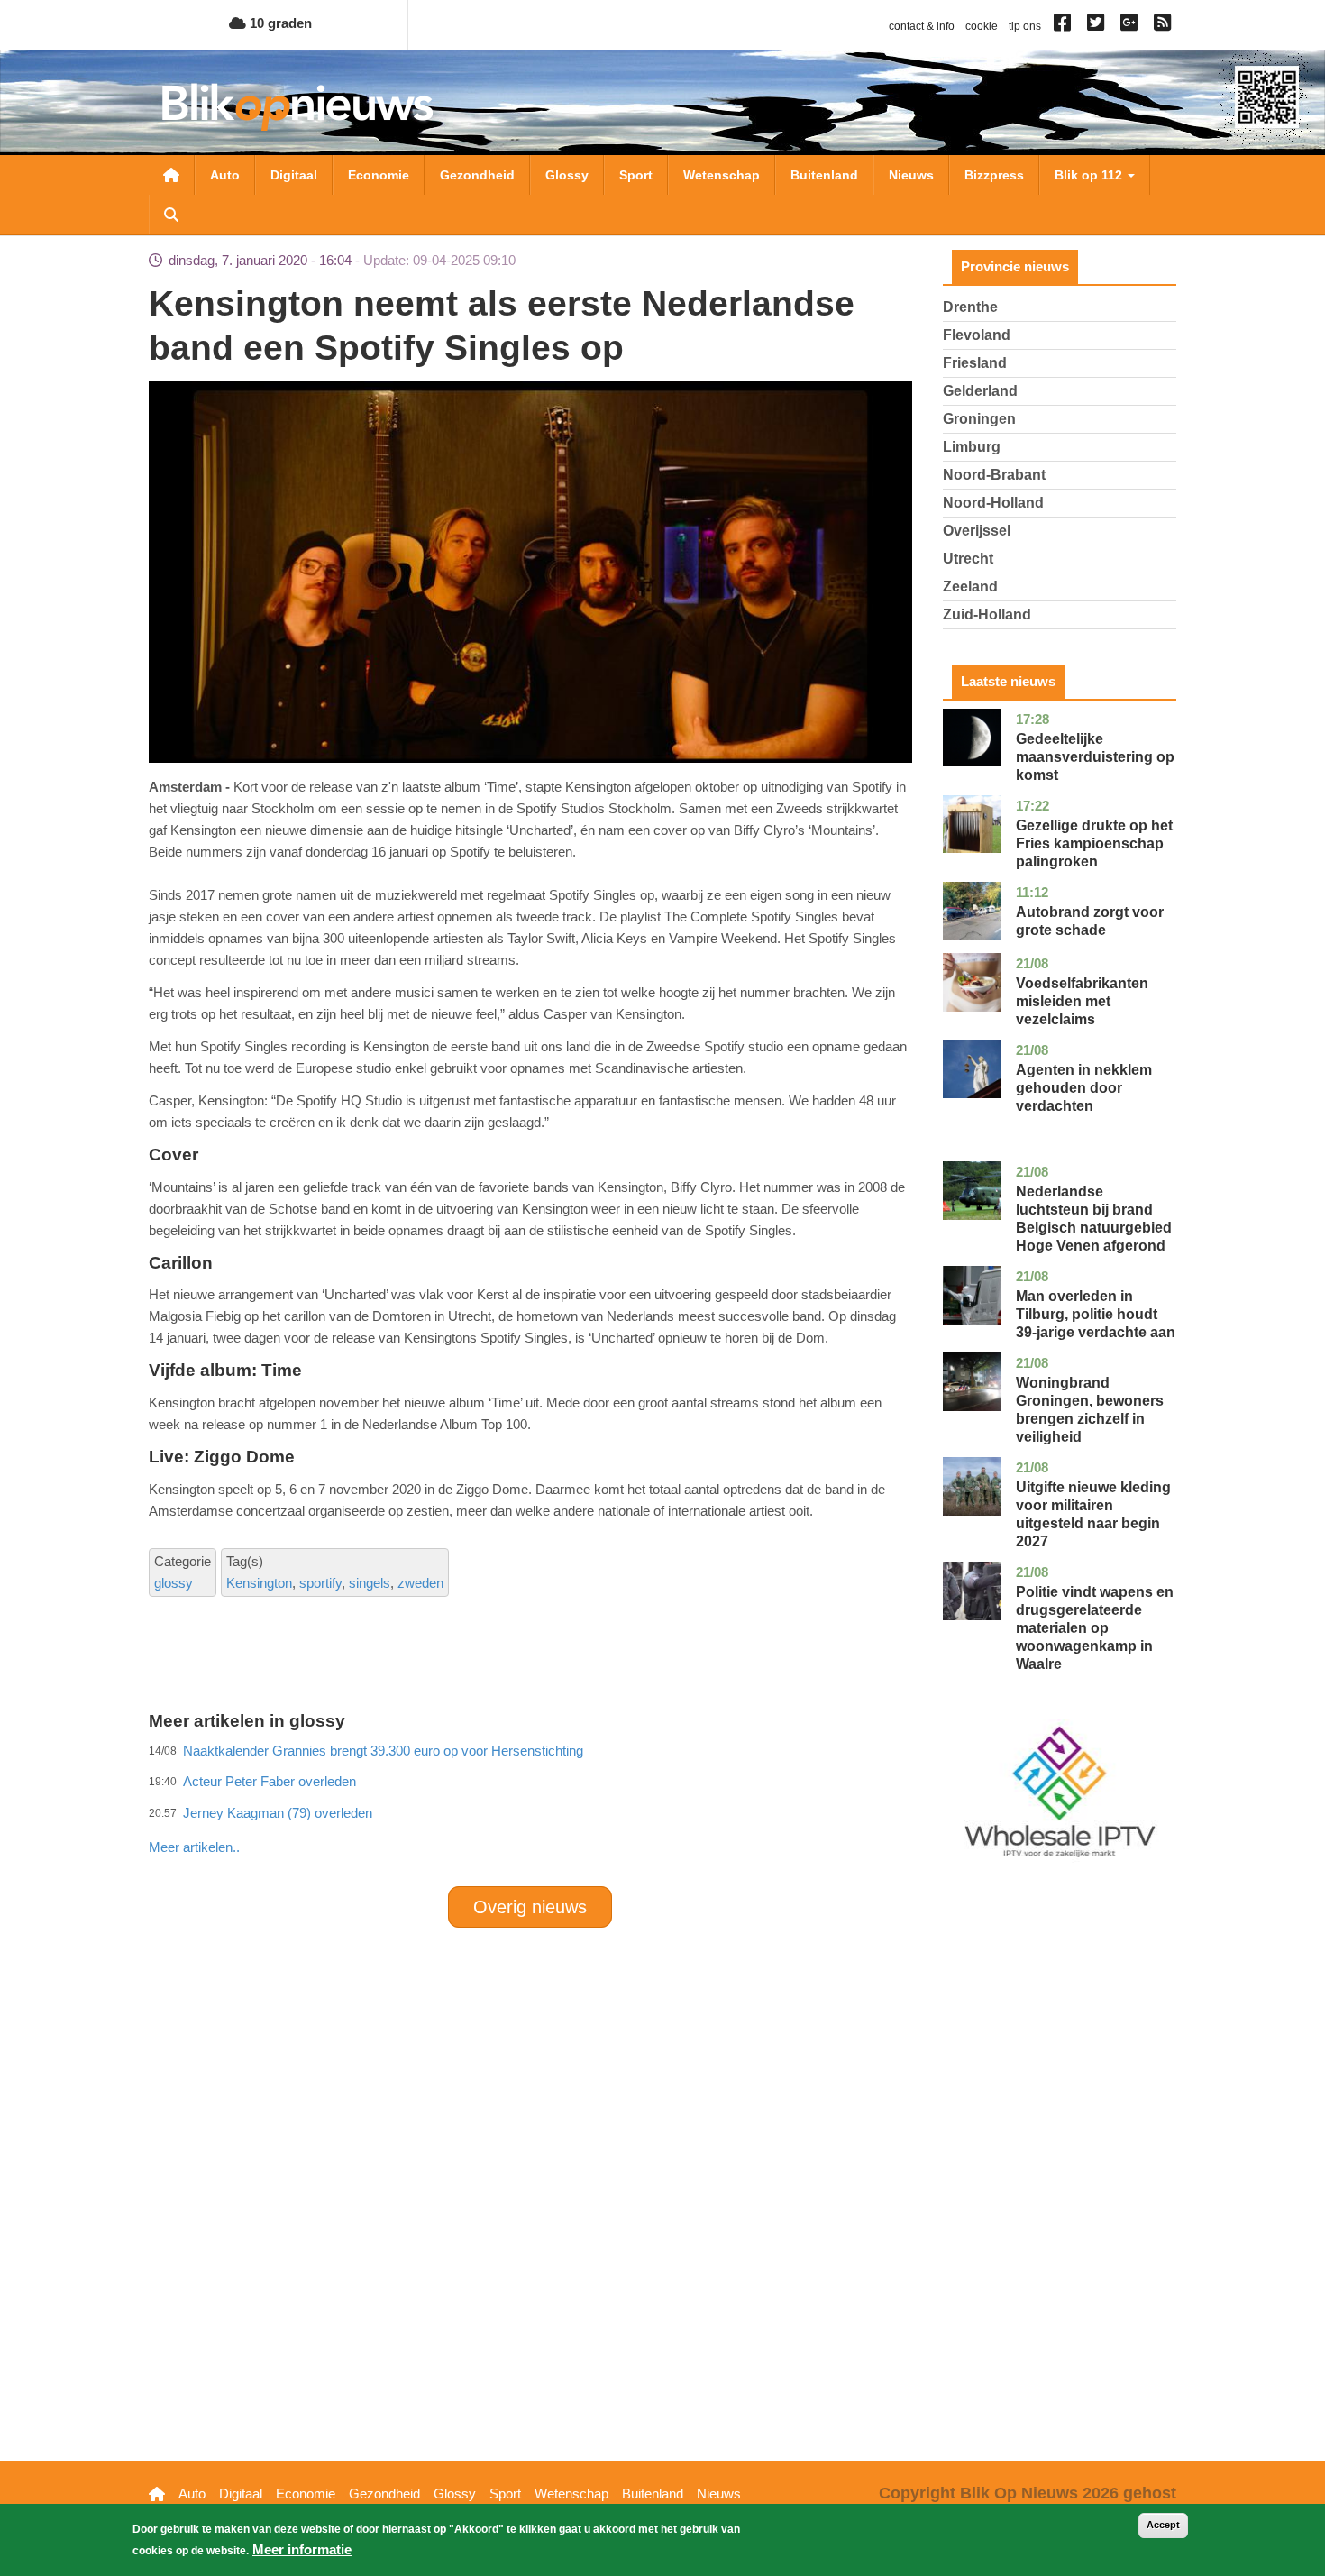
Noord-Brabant (994, 475)
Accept (1163, 2525)
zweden (420, 1583)
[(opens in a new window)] (1065, 26)
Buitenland (824, 175)
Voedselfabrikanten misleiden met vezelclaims (1082, 1001)
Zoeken (171, 215)
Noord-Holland (993, 503)
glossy (174, 1583)
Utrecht (968, 559)
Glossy (567, 175)
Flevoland (977, 335)
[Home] (297, 107)
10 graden (279, 23)
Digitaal (294, 175)
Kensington (259, 1583)
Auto (225, 175)
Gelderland (980, 391)
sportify (320, 1583)
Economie (379, 175)
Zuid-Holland (987, 614)
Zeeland (970, 587)
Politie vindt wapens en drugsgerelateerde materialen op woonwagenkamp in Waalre (1095, 1628)
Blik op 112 (1090, 175)
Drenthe (970, 307)
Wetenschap (722, 175)
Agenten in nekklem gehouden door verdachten (1084, 1088)
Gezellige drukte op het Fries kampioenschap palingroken (1094, 843)
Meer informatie (302, 2549)
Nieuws (911, 175)
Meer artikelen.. (194, 1847)
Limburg (972, 447)
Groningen (979, 419)
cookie (982, 26)
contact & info (922, 26)
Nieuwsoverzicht (171, 175)
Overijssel (977, 531)
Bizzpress (994, 175)
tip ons (1025, 26)
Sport (636, 175)
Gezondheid (477, 175)
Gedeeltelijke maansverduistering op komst (1095, 757)
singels (370, 1583)
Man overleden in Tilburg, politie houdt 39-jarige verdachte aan (1096, 1314)
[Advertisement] (530, 1808)
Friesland (975, 363)
